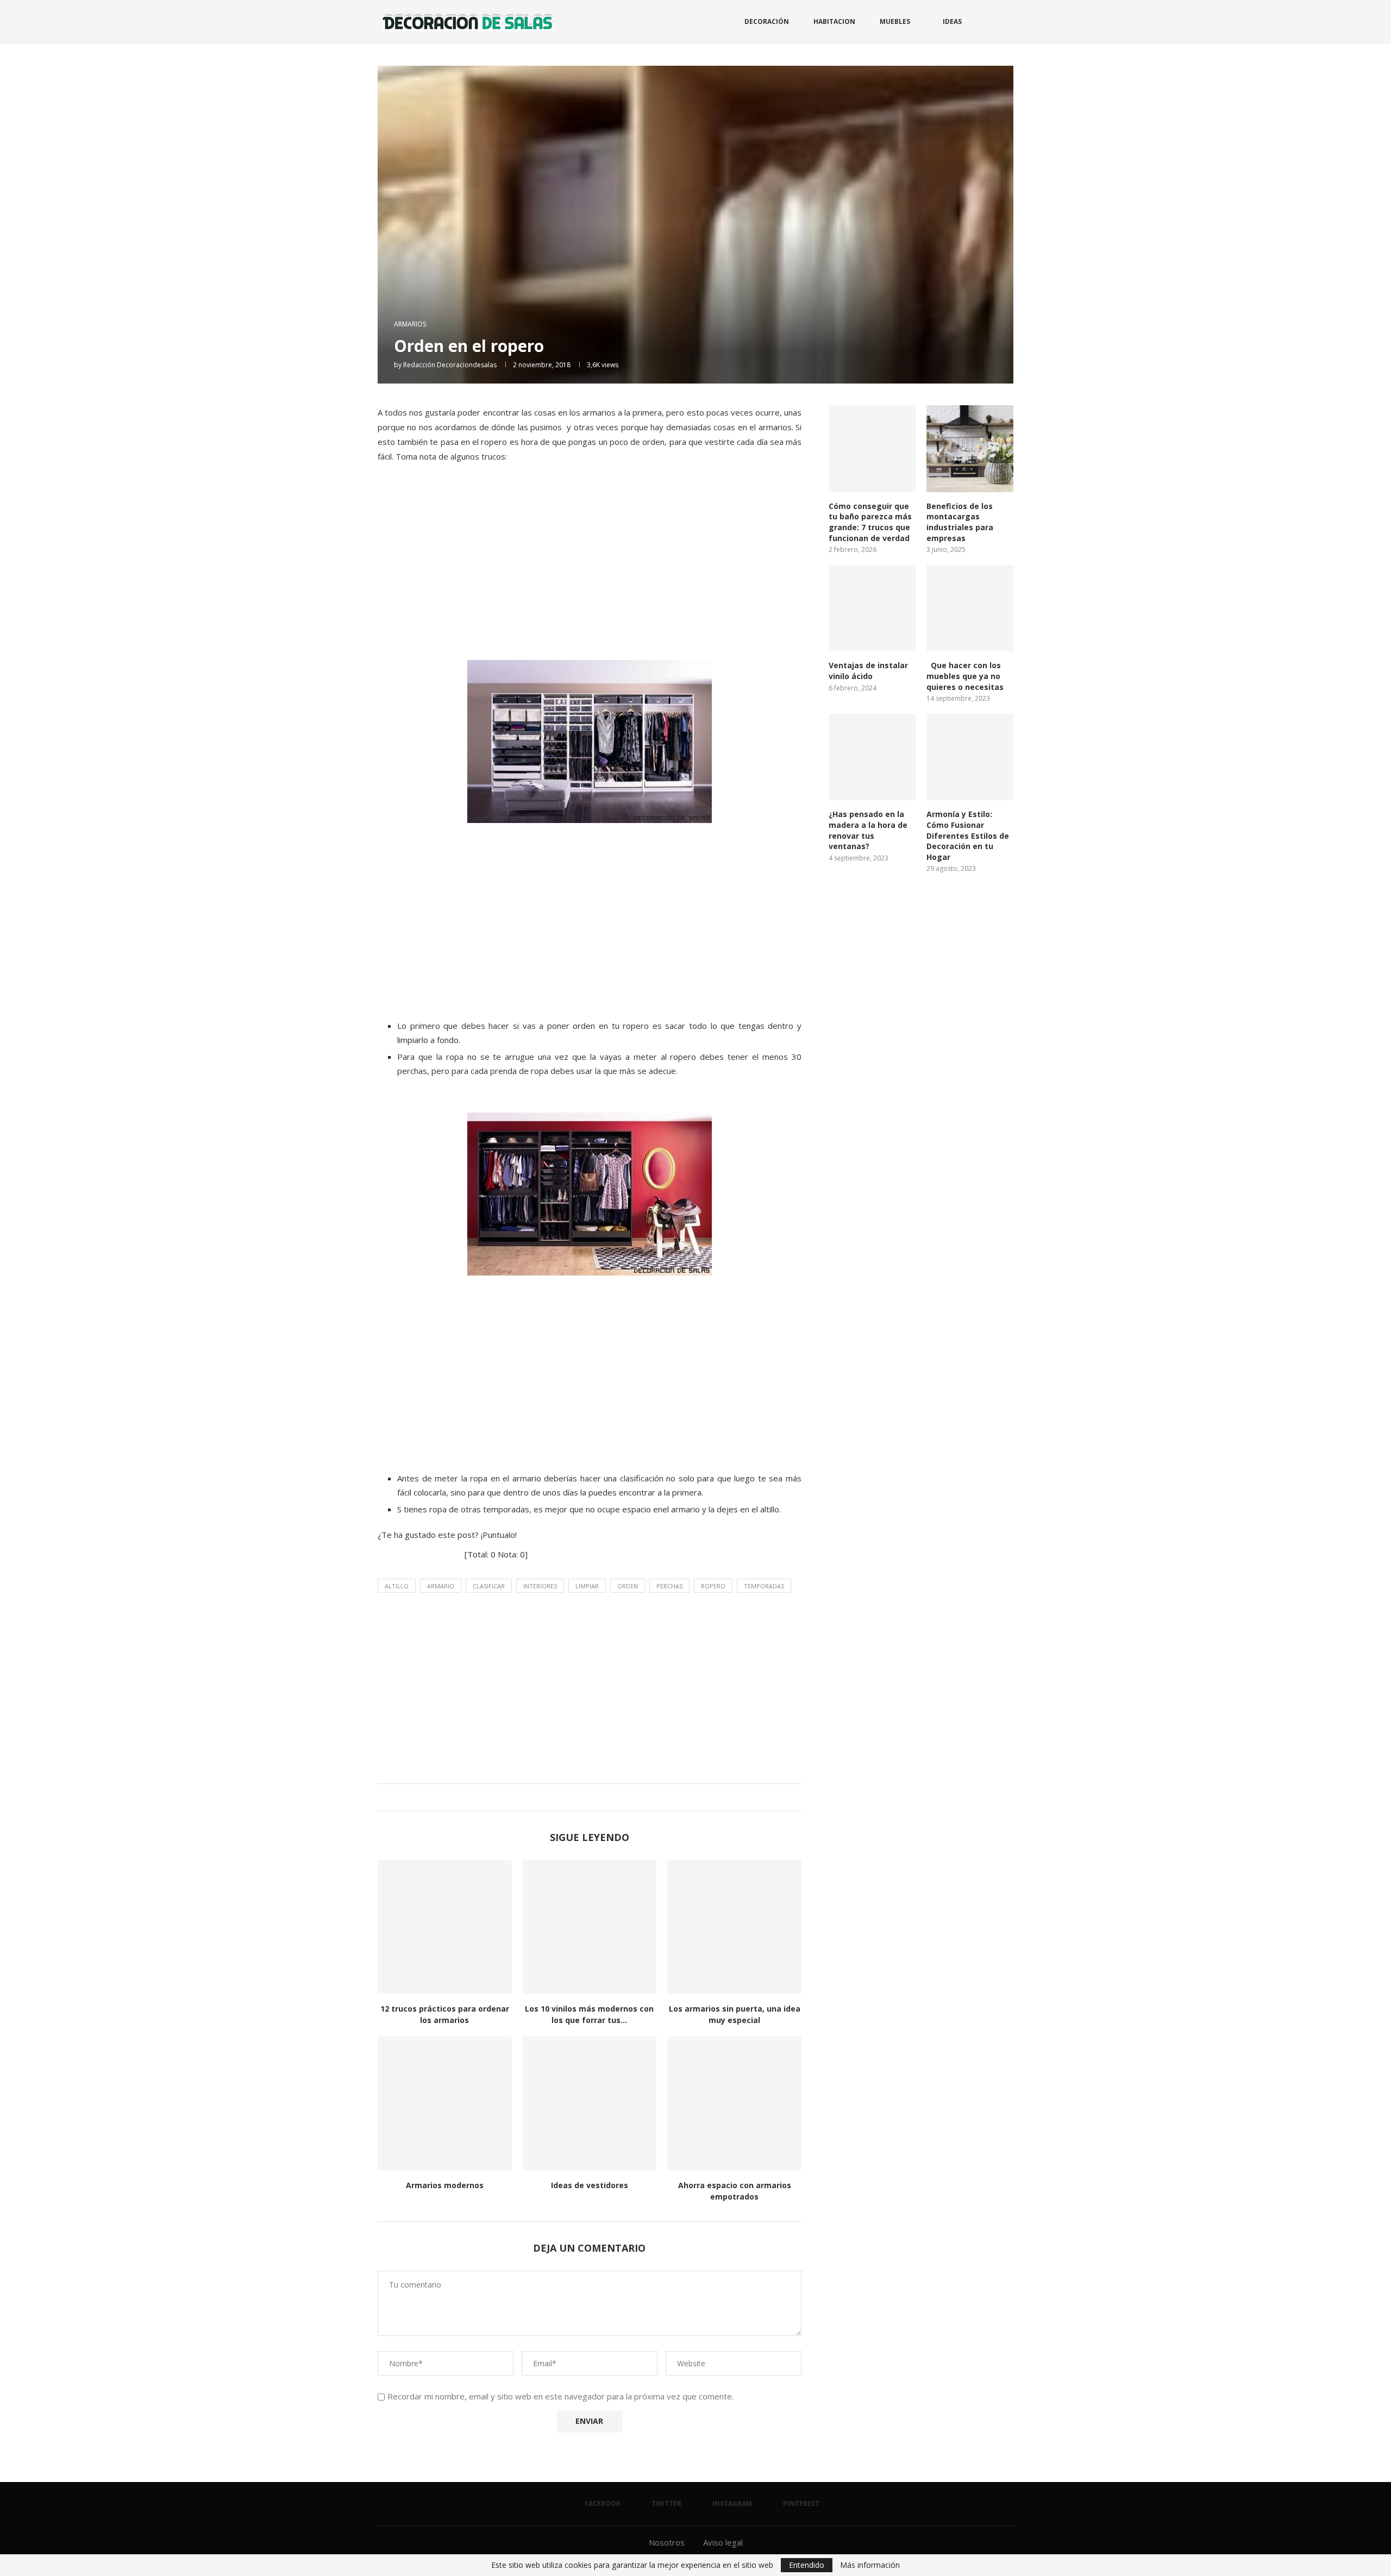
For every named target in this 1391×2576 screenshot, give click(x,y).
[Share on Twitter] (587, 1797)
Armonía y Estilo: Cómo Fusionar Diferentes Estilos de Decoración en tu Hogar (968, 835)
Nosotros (667, 2542)
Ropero (713, 1586)
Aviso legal (723, 2542)
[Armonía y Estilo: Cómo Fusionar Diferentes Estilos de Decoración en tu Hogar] (970, 757)
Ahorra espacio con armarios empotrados (735, 2191)
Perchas (669, 1586)
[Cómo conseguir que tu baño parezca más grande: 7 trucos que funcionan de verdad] (872, 449)
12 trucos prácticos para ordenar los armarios (445, 2014)
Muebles (895, 21)
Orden (628, 1586)
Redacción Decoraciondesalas (450, 365)
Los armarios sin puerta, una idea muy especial (735, 2014)
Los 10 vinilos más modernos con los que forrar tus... (589, 2014)
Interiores (540, 1586)
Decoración (767, 21)
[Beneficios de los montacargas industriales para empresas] (970, 449)
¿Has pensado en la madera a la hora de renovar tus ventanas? (868, 830)
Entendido (807, 2565)
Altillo (397, 1586)
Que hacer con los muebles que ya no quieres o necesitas (965, 676)
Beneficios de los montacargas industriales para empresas (960, 522)
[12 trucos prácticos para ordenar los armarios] (445, 1927)
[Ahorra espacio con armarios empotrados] (734, 2104)
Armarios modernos (445, 2185)
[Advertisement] (590, 573)
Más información (870, 2565)
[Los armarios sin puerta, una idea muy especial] (734, 1927)
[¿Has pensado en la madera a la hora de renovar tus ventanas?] (872, 757)
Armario (441, 1586)
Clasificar (489, 1586)
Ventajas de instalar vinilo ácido (868, 671)
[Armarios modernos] (445, 2104)
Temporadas (764, 1586)
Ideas (952, 21)
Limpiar (587, 1586)
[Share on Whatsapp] (597, 1797)
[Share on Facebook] (577, 1797)
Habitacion (834, 21)
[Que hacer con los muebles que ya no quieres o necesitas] (970, 608)
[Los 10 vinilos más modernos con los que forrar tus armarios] (590, 1927)
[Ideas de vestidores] (590, 2104)
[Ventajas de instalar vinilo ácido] (872, 608)
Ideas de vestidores (590, 2185)
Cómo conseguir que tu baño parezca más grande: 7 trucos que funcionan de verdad (870, 522)
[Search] (1008, 22)
